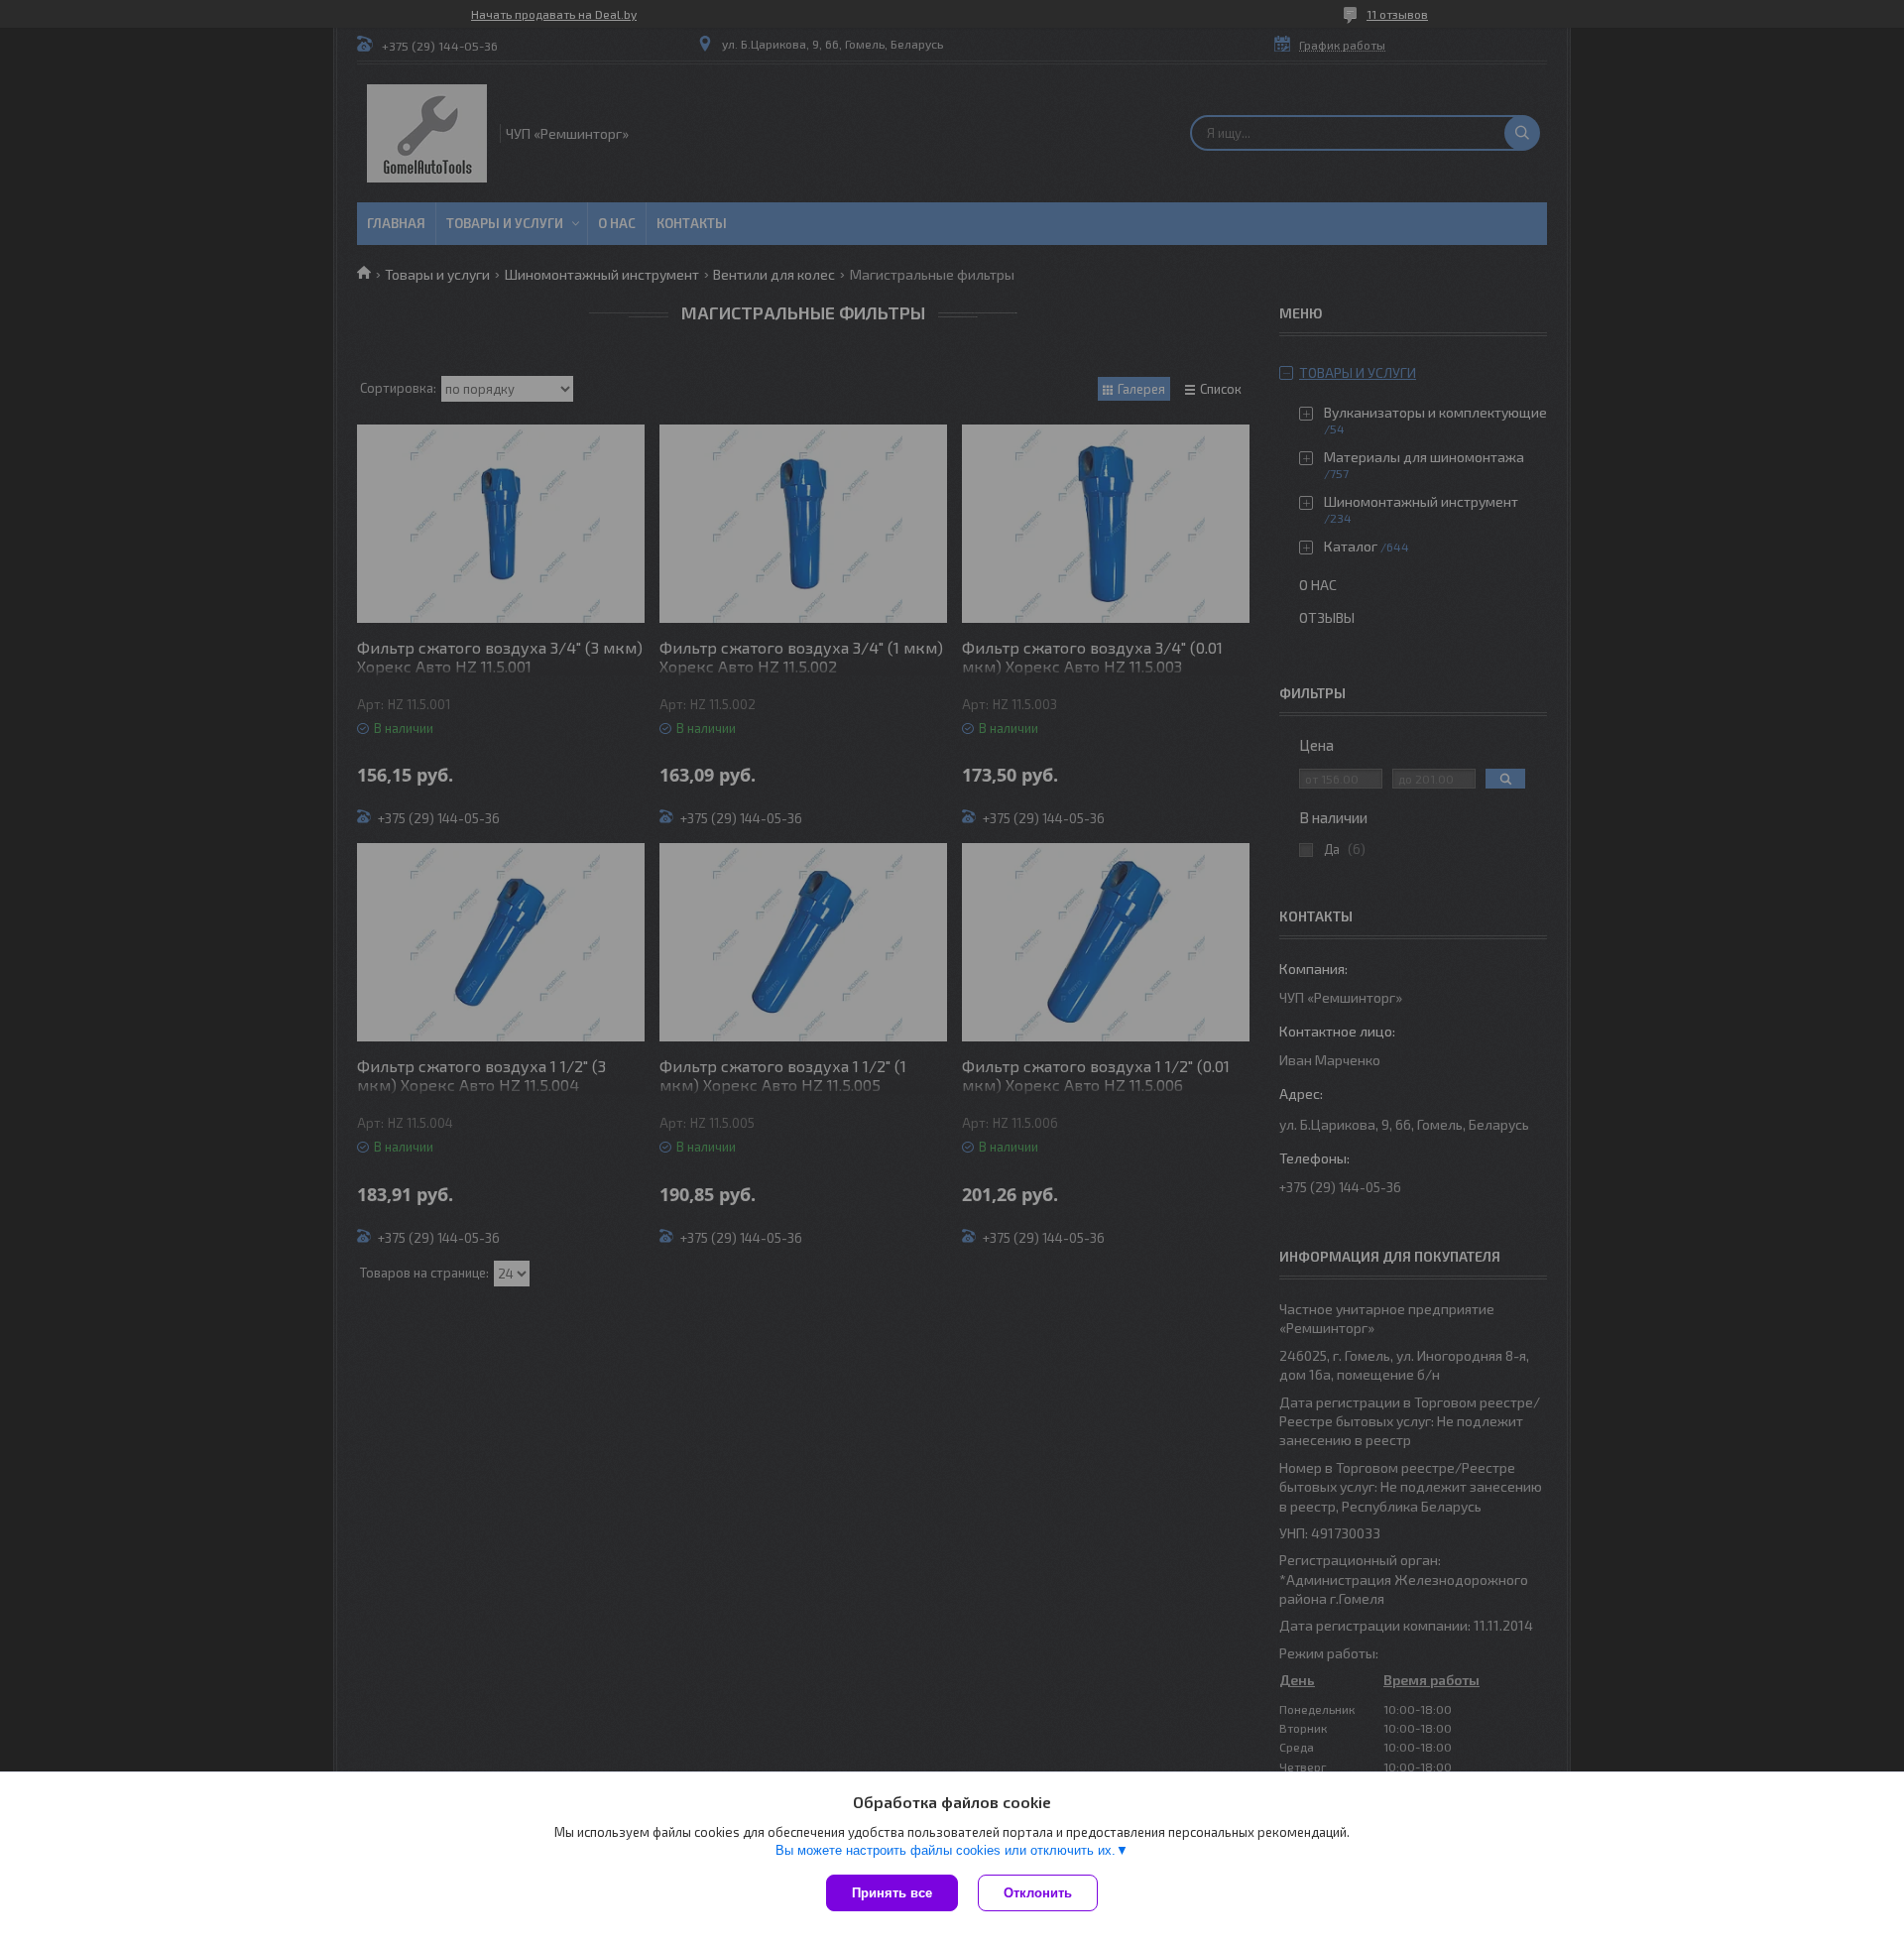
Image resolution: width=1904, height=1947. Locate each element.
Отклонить (1038, 1893)
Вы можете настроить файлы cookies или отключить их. (946, 1850)
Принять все (892, 1893)
